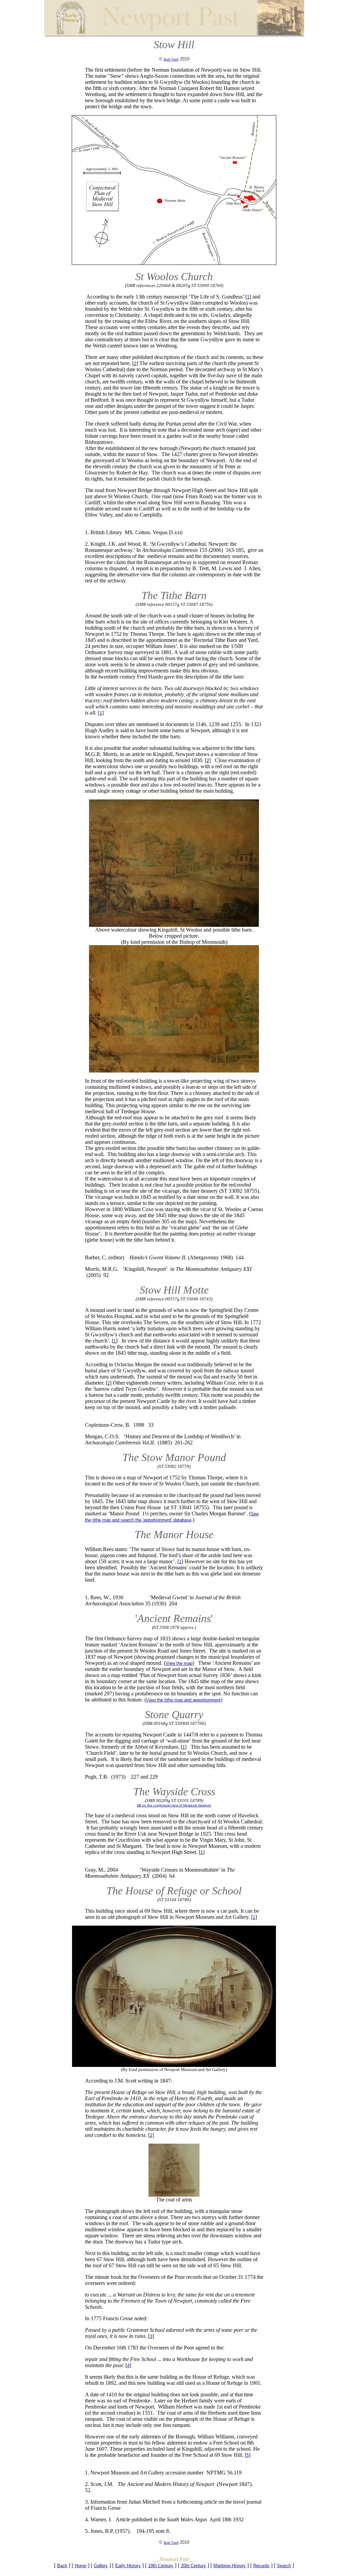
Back (62, 2566)
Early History (128, 2566)
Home (81, 2566)
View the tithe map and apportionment (183, 1700)
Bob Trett (171, 59)
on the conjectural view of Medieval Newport (174, 1805)
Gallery (101, 2566)
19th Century (161, 2566)
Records (261, 2566)
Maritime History (230, 2566)
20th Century (193, 2566)
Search (284, 2566)
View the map (179, 1663)
